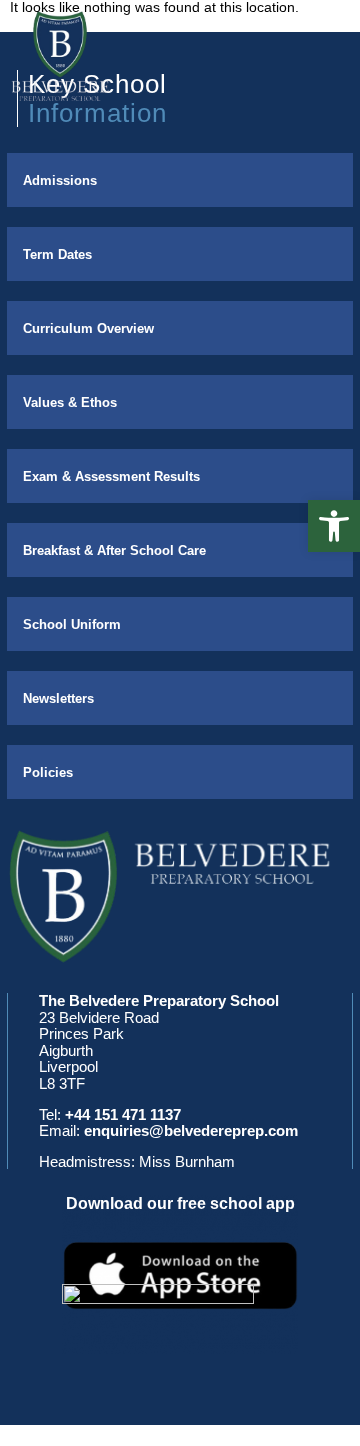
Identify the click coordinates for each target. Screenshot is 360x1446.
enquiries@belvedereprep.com (191, 1130)
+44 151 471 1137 (123, 1114)
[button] (334, 526)
